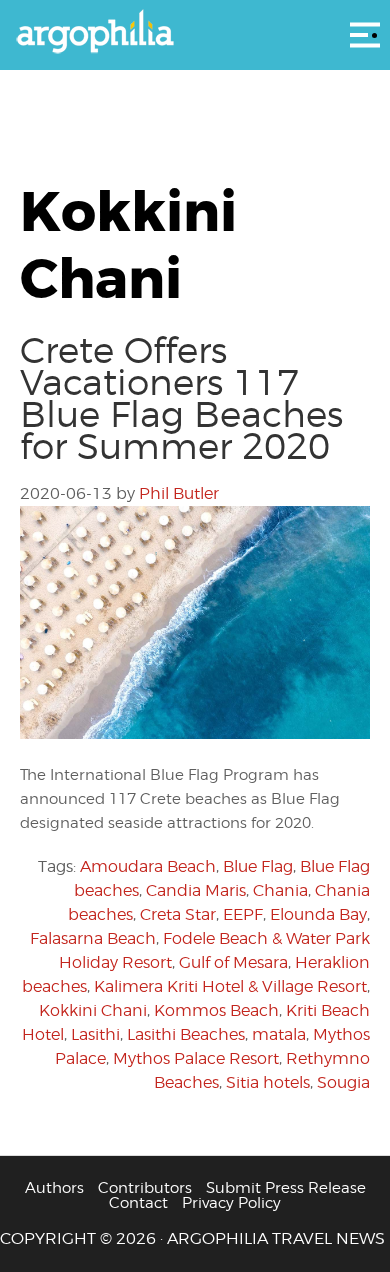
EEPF (243, 914)
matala (279, 1034)
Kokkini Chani (93, 1010)
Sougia (343, 1082)
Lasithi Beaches (186, 1034)
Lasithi (95, 1034)
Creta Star (178, 914)
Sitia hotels (268, 1082)
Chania (280, 890)
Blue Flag (258, 866)
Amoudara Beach (148, 866)
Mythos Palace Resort (196, 1058)
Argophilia (195, 33)
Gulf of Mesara (233, 962)
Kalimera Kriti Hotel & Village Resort (230, 986)
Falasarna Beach (93, 938)
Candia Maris (196, 890)
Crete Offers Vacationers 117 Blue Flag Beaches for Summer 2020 (181, 398)
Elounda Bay (318, 914)
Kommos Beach (216, 1010)
